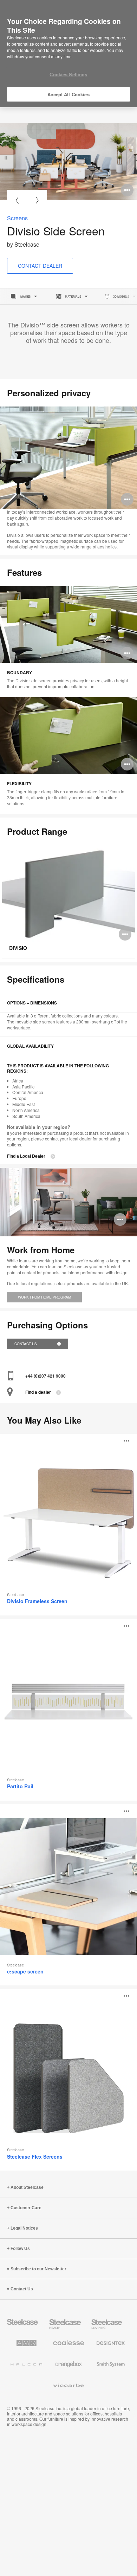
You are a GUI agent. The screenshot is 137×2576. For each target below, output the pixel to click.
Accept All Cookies (68, 94)
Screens (17, 218)
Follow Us (20, 2249)
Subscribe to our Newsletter (38, 2269)
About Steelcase (27, 2187)
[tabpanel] (68, 161)
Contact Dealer (40, 266)
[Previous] (17, 200)
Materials (73, 296)
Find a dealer (38, 1392)
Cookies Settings (68, 74)
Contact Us (26, 1344)
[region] (68, 54)
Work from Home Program (44, 1297)
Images (25, 296)
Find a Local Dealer (26, 1156)
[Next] (37, 200)
